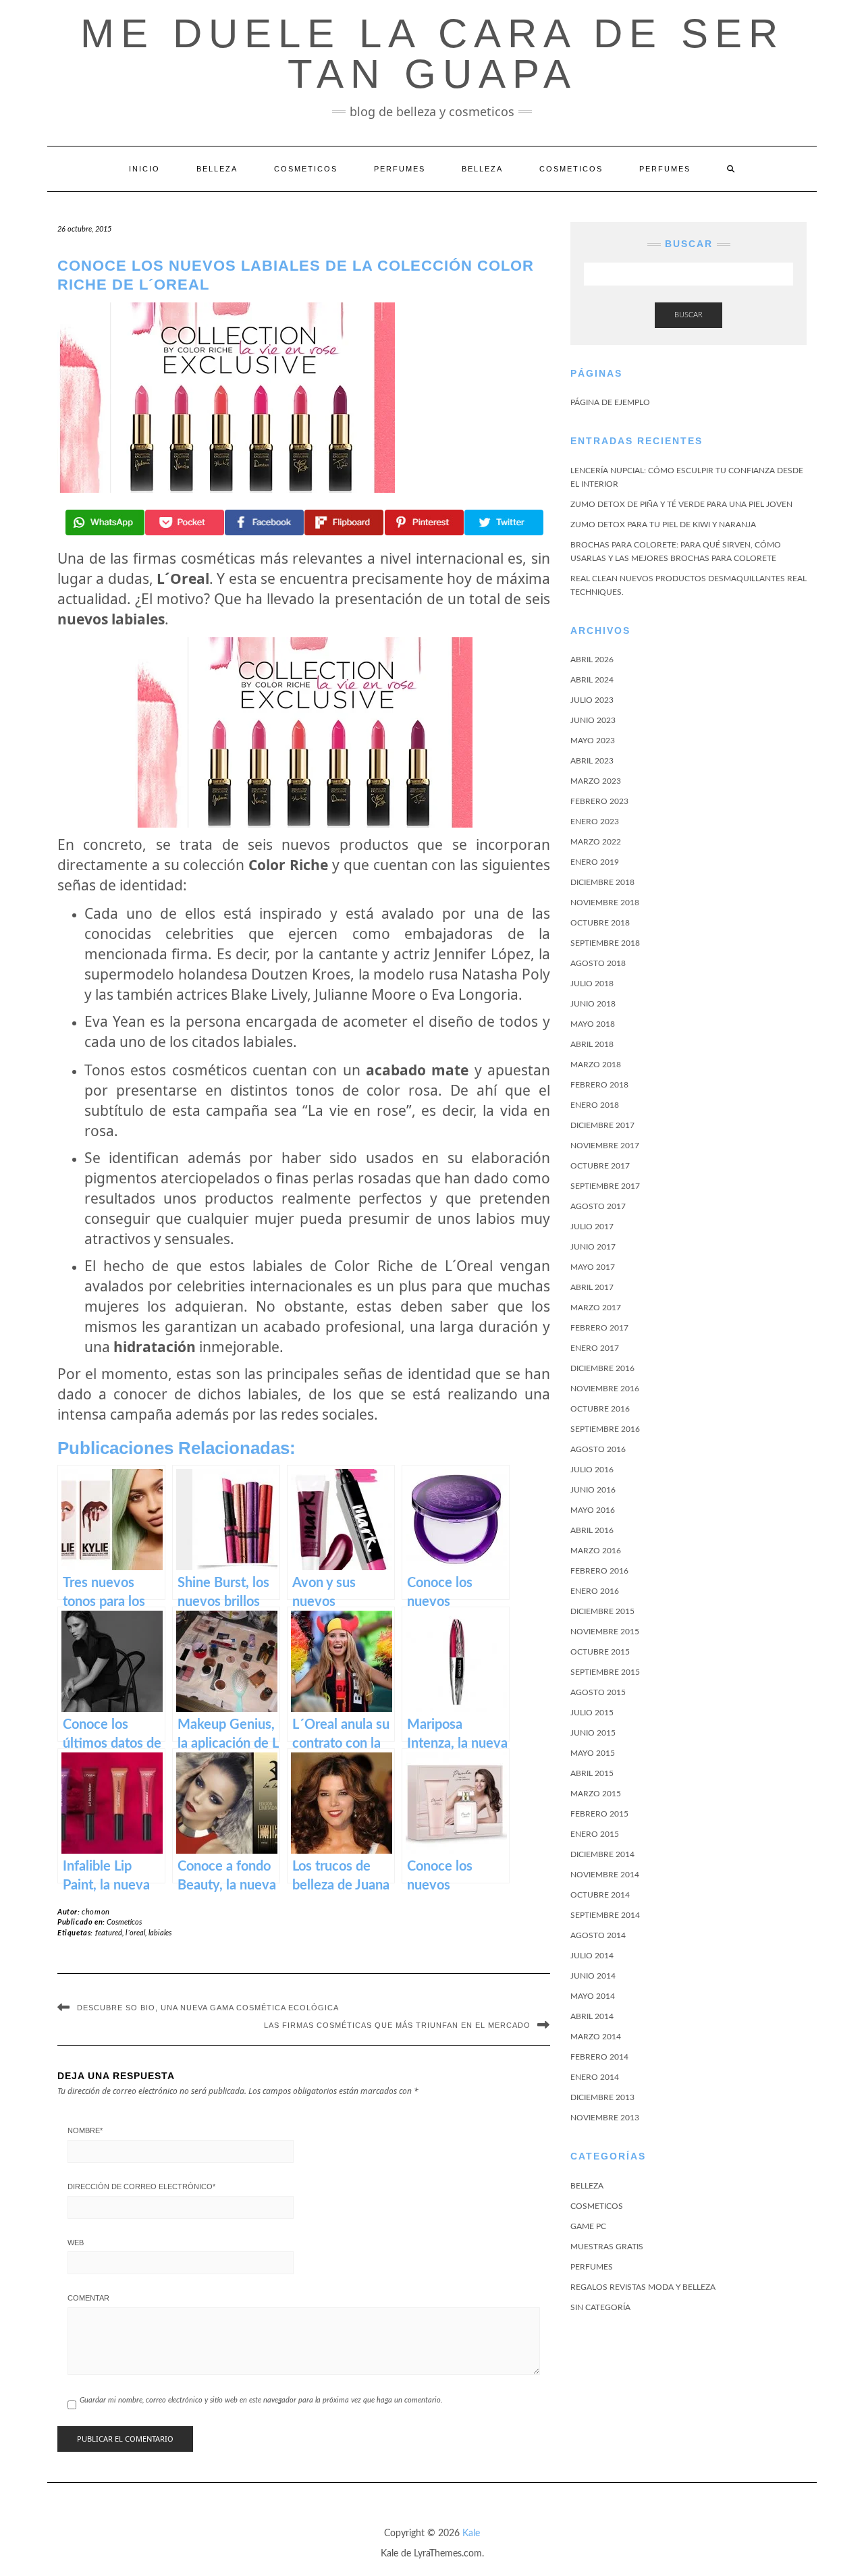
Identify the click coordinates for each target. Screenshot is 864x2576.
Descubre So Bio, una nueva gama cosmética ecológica (208, 2008)
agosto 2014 (598, 1935)
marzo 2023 (596, 781)
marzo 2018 (596, 1065)
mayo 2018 (593, 1024)
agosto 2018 (598, 963)
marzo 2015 (596, 1794)
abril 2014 (592, 2016)
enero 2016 (595, 1591)
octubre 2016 (600, 1409)
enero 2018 (595, 1105)
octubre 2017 (600, 1166)
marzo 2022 (596, 842)
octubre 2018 (600, 923)
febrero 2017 (599, 1328)
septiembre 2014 (605, 1915)
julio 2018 (592, 984)
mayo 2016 (593, 1510)
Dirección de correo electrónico (141, 2186)
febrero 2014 (599, 2057)
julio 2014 (592, 1956)
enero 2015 (595, 1834)
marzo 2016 (596, 1551)
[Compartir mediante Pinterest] (424, 522)
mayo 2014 (593, 1996)
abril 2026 (592, 660)
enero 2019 (595, 862)
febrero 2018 (599, 1085)
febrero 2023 (599, 801)
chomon (96, 1912)
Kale (471, 2533)
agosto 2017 (598, 1206)
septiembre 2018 (605, 943)
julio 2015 (592, 1713)
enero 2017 (595, 1348)
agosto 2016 (598, 1449)
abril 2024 (592, 680)
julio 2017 (592, 1227)
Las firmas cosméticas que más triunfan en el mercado (397, 2025)
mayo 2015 (593, 1753)
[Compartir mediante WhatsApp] (105, 522)
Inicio (144, 169)
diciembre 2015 (602, 1611)
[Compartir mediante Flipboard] (344, 522)
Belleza (217, 169)
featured (109, 1933)
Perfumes (400, 169)
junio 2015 (593, 1733)
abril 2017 (592, 1287)
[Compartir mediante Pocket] (185, 522)
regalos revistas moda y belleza (643, 2287)
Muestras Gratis (607, 2247)
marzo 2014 (596, 2037)
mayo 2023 (593, 741)
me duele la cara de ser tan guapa (432, 54)
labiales (160, 1933)
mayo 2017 (593, 1267)
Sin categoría (600, 2307)
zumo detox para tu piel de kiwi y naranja (663, 525)
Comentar (88, 2298)
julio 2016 (592, 1470)
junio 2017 (593, 1247)
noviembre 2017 (605, 1146)
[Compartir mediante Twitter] (504, 522)
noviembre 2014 (605, 1875)
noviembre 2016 (605, 1389)
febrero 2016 (599, 1571)
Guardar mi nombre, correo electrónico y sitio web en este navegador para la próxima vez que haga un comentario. (261, 2400)
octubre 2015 (600, 1652)
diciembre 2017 (602, 1125)
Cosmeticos (306, 169)
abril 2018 (592, 1044)
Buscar (688, 315)
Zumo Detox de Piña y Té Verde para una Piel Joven (681, 504)
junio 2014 (593, 1976)
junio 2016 (593, 1490)
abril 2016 (592, 1530)
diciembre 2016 (602, 1368)
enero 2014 (595, 2077)
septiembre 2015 (605, 1672)
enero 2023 (595, 822)
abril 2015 (592, 1773)
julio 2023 (592, 700)
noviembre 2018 (605, 903)
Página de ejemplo (610, 402)
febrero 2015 (599, 1814)
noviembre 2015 (605, 1632)
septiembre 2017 (605, 1186)
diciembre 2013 (602, 2097)
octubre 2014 (600, 1895)
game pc (588, 2226)
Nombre (85, 2130)
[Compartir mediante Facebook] (264, 522)
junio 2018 (593, 1004)
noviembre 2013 (605, 2118)
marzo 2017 (596, 1308)
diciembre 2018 (602, 882)
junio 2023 (593, 720)
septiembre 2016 (605, 1429)
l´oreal (135, 1933)
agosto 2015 (598, 1692)
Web (76, 2243)
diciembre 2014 (602, 1854)
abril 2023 (592, 761)
